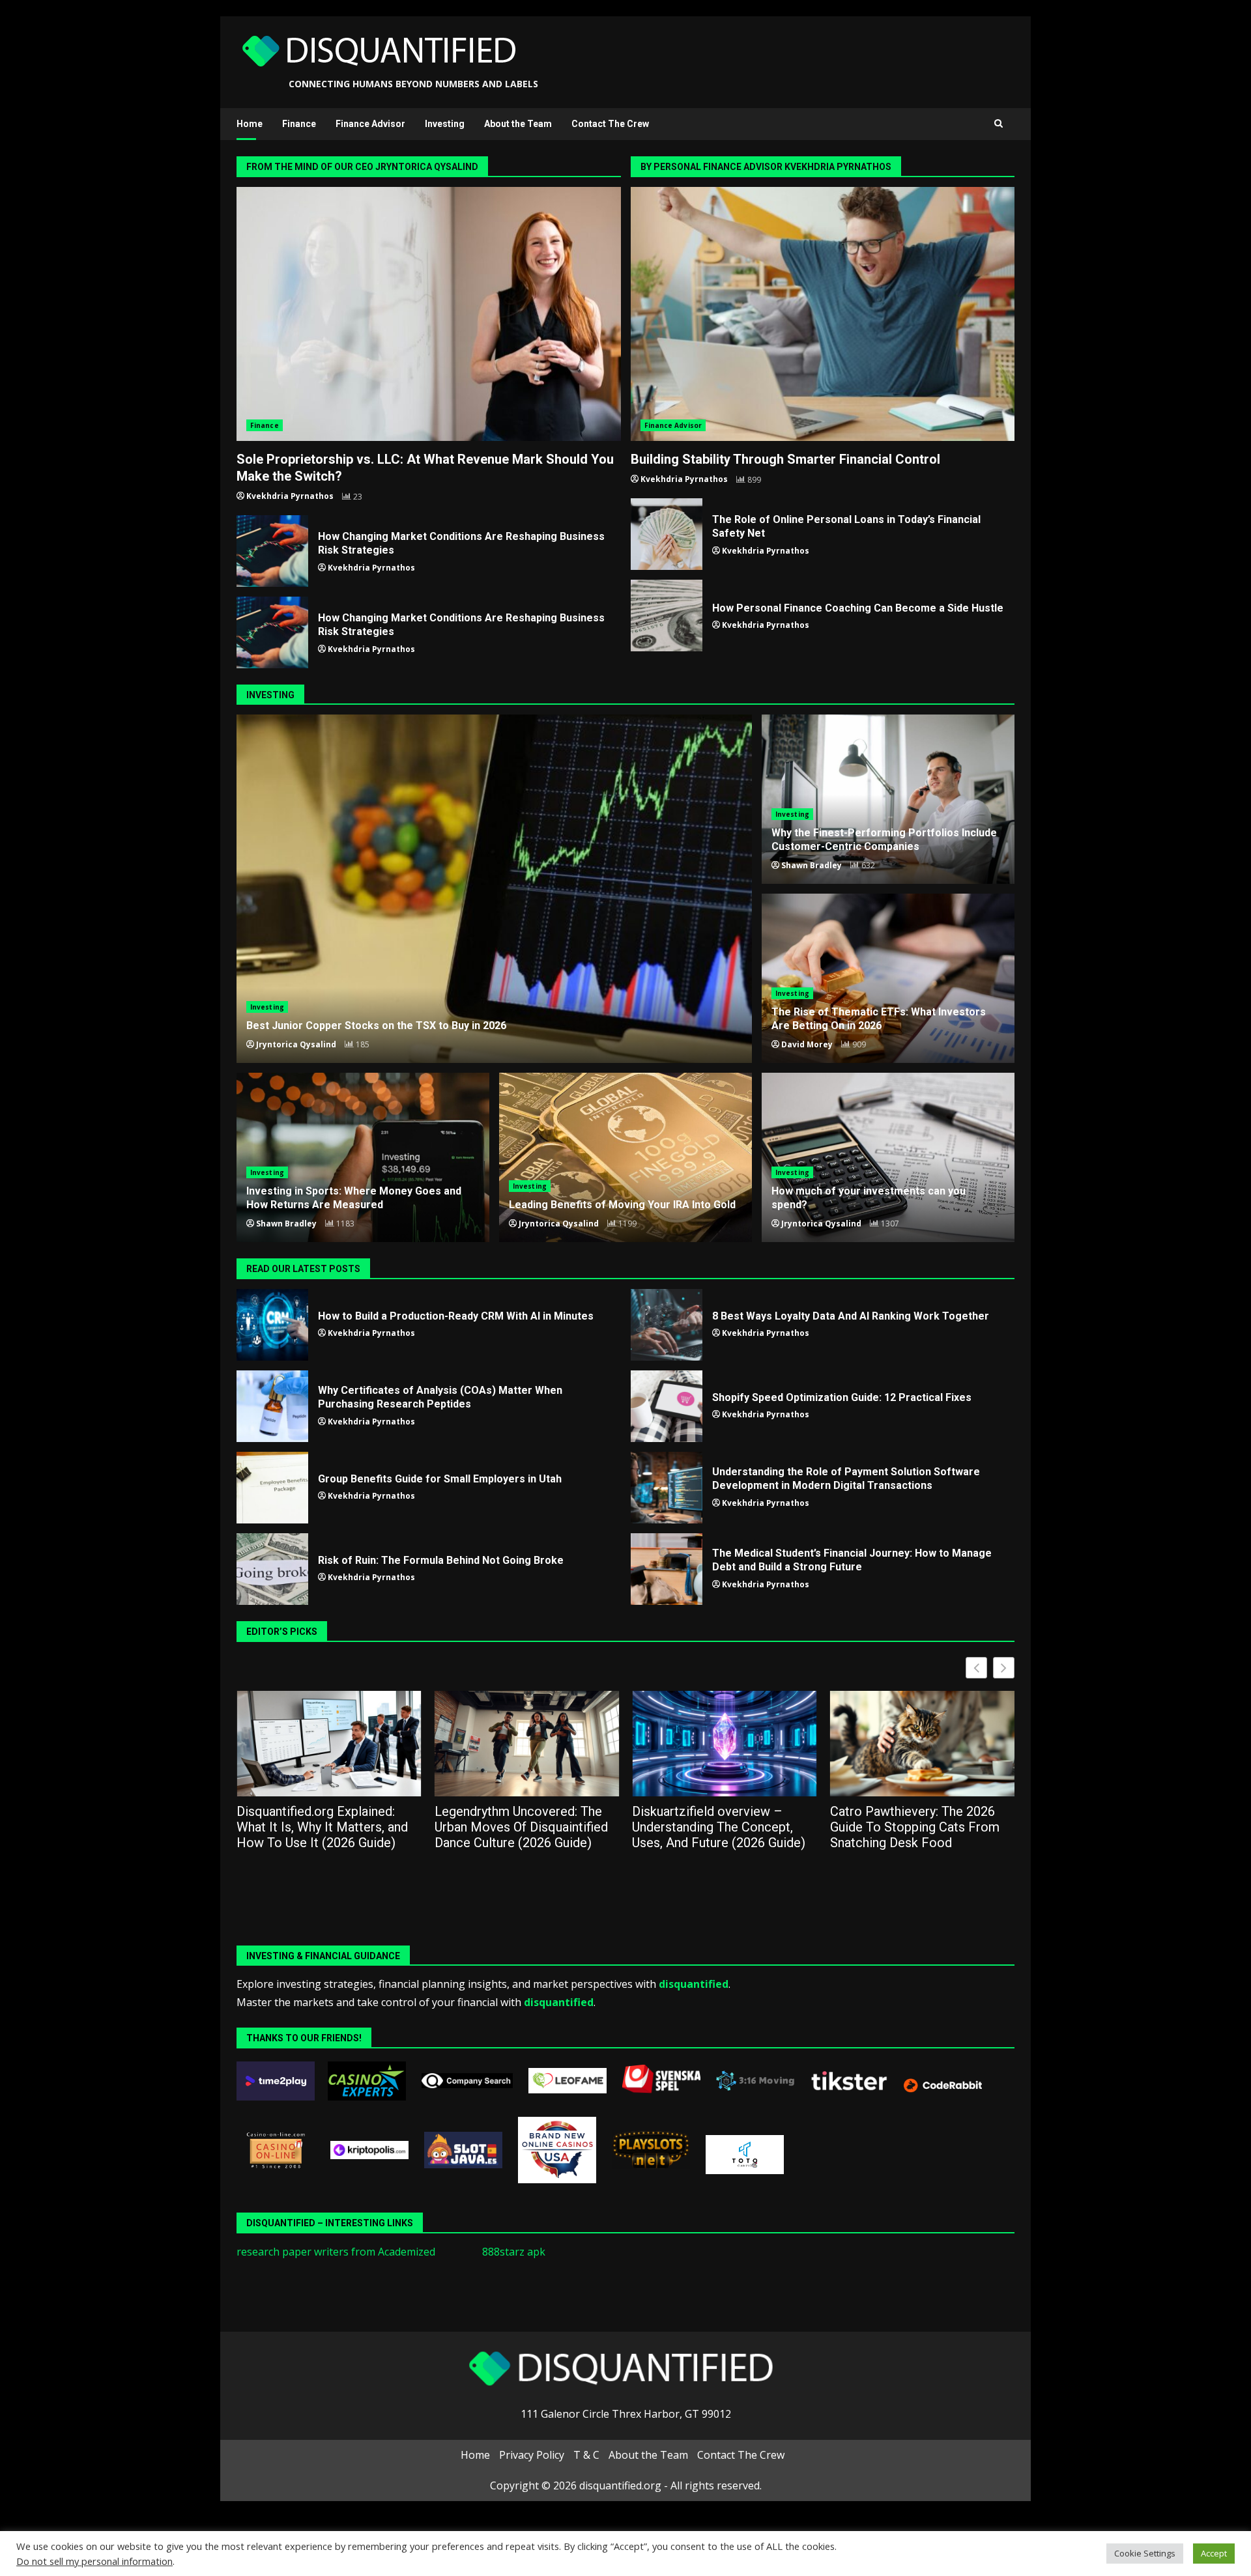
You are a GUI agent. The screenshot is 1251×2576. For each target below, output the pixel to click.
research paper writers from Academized (336, 2252)
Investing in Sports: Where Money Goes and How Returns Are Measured (354, 1198)
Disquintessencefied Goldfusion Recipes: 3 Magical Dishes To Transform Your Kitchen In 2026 (921, 1827)
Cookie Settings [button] (1145, 2553)
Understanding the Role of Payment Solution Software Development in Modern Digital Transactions (667, 1488)
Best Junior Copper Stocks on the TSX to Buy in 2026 (494, 889)
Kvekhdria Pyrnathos (290, 496)
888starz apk (514, 2252)
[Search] (999, 124)
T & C (586, 2455)
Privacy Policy (532, 2455)
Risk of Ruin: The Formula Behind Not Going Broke (272, 1569)
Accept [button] (1214, 2553)
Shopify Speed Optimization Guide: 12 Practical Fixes (667, 1406)
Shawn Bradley (812, 865)
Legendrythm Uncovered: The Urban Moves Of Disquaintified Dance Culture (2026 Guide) (323, 1827)
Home (250, 124)
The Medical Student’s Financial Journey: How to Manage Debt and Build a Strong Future (667, 1569)
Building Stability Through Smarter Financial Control (823, 314)
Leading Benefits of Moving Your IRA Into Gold (625, 1157)
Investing (445, 124)
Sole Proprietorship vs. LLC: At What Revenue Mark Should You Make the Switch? (429, 314)
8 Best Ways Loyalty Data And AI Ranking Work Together (667, 1325)
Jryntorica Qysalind (296, 1044)
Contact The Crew (610, 124)
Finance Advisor (370, 124)
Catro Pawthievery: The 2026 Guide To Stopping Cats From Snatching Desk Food (717, 1827)
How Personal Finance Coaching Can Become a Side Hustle (667, 616)
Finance (299, 124)
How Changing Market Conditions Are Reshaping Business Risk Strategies (272, 551)
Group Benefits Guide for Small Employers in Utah (272, 1488)
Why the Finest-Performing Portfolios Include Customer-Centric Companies (884, 840)
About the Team (518, 124)
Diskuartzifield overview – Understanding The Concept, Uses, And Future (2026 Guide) (521, 1827)
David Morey (807, 1044)
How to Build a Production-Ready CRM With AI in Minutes (272, 1325)
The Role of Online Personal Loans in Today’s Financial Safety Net (667, 534)
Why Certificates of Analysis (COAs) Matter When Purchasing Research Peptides (272, 1406)
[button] (1004, 1668)
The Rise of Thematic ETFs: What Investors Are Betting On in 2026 (879, 1019)
